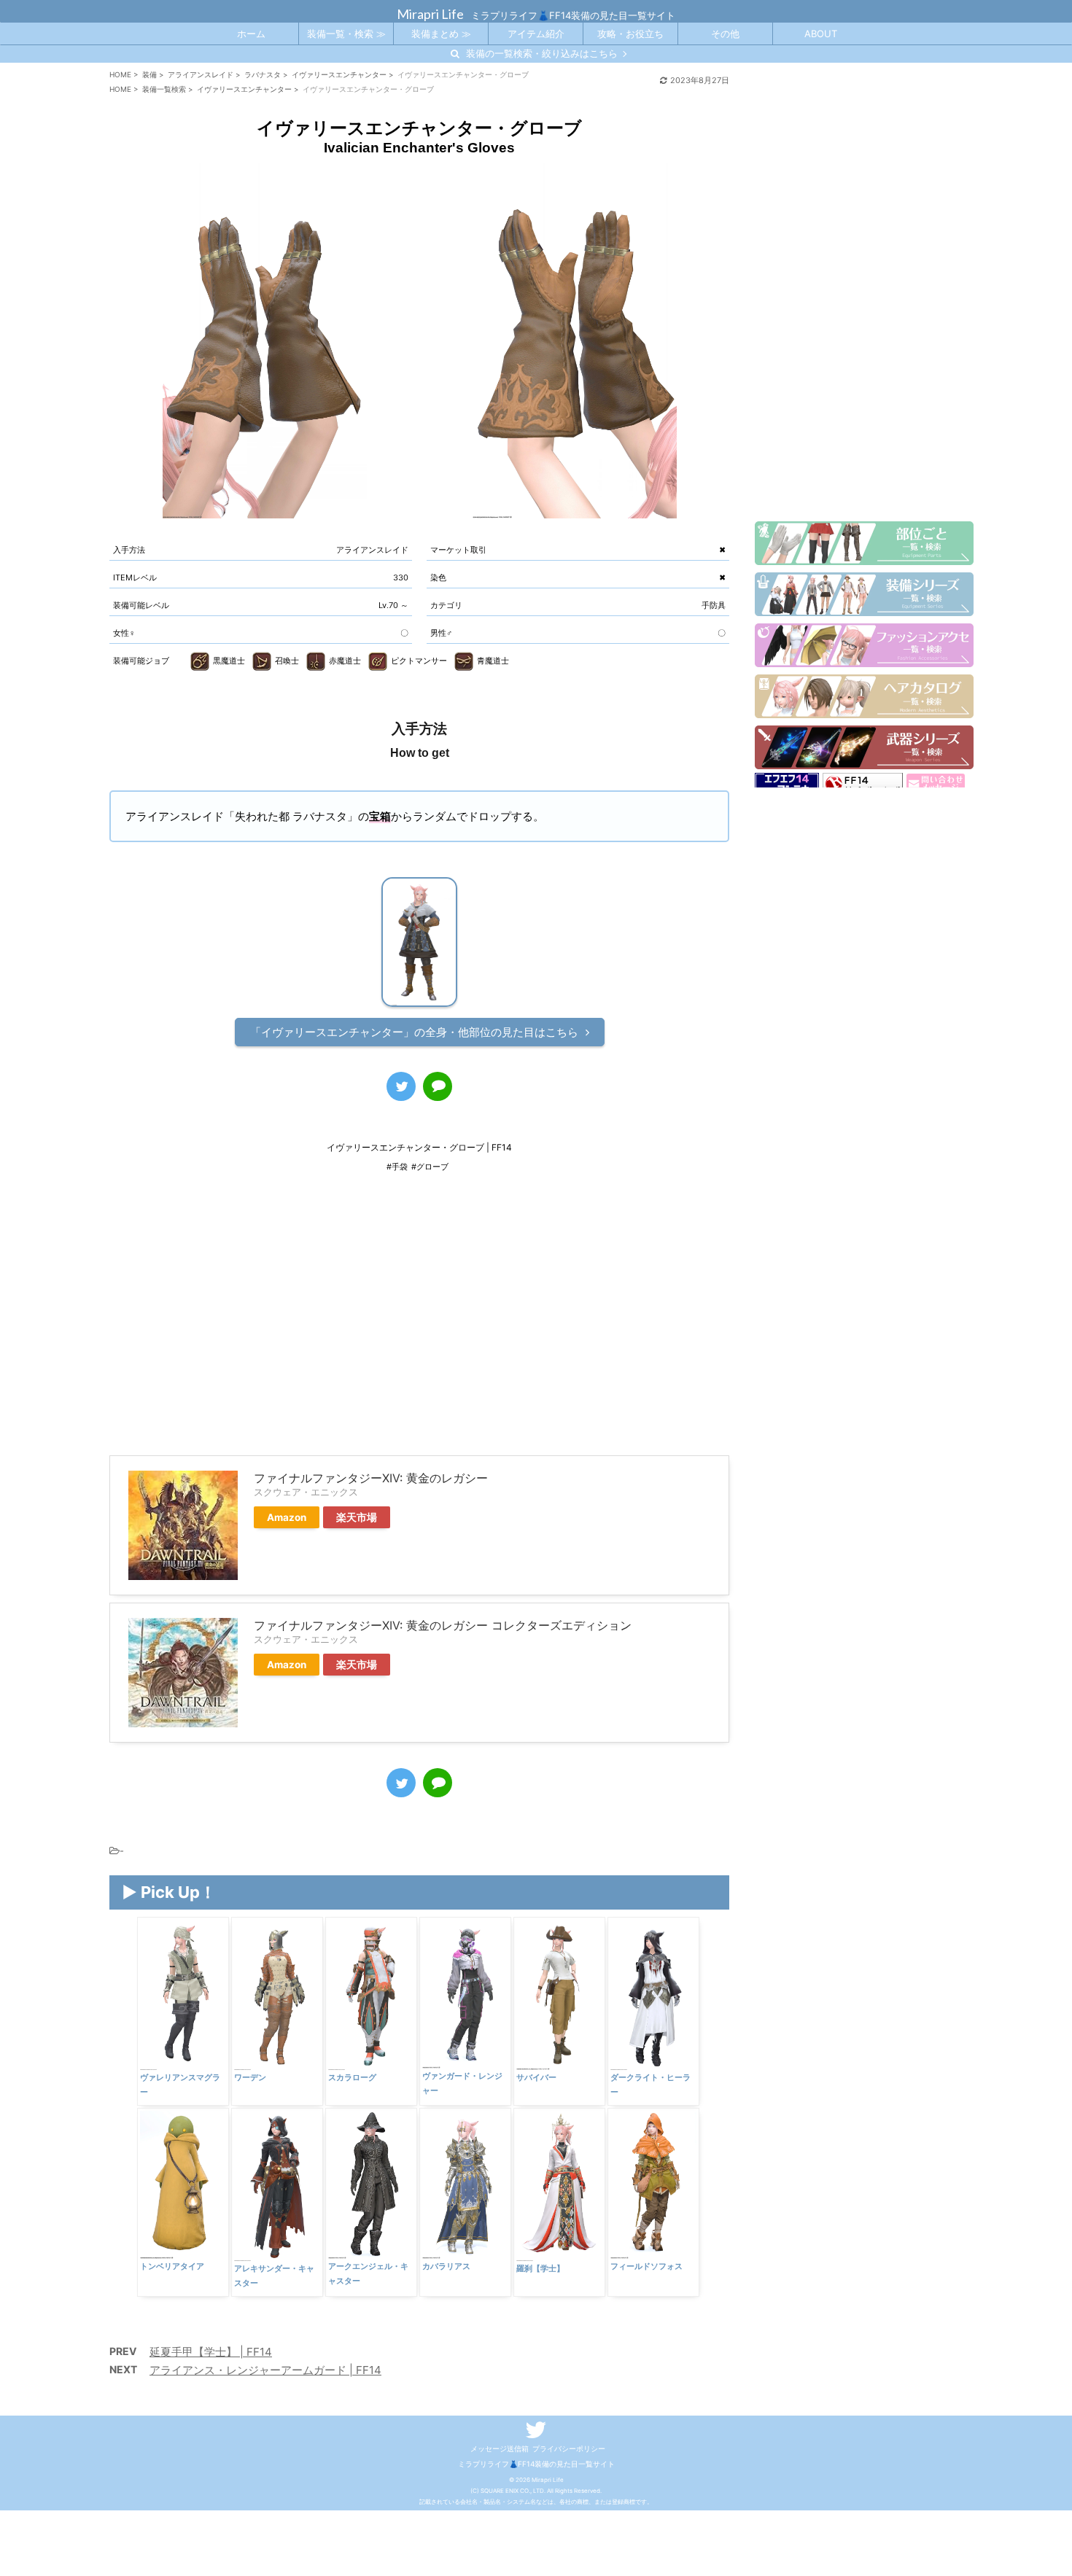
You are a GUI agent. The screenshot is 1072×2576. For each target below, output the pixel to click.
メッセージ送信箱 (500, 2448)
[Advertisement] (419, 1324)
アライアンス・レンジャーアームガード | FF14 (265, 2370)
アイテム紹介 (536, 34)
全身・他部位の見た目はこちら (414, 1032)
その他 (725, 34)
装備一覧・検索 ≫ (346, 34)
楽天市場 (357, 1517)
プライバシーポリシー (569, 2448)
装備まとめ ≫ (441, 34)
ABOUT (821, 34)
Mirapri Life (430, 14)
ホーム (251, 34)
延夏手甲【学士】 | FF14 (211, 2352)
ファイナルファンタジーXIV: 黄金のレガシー (371, 1478)
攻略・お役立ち (630, 34)
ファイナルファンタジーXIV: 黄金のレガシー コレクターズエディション (443, 1625)
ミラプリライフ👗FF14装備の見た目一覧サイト (536, 2464)
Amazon (287, 1517)
